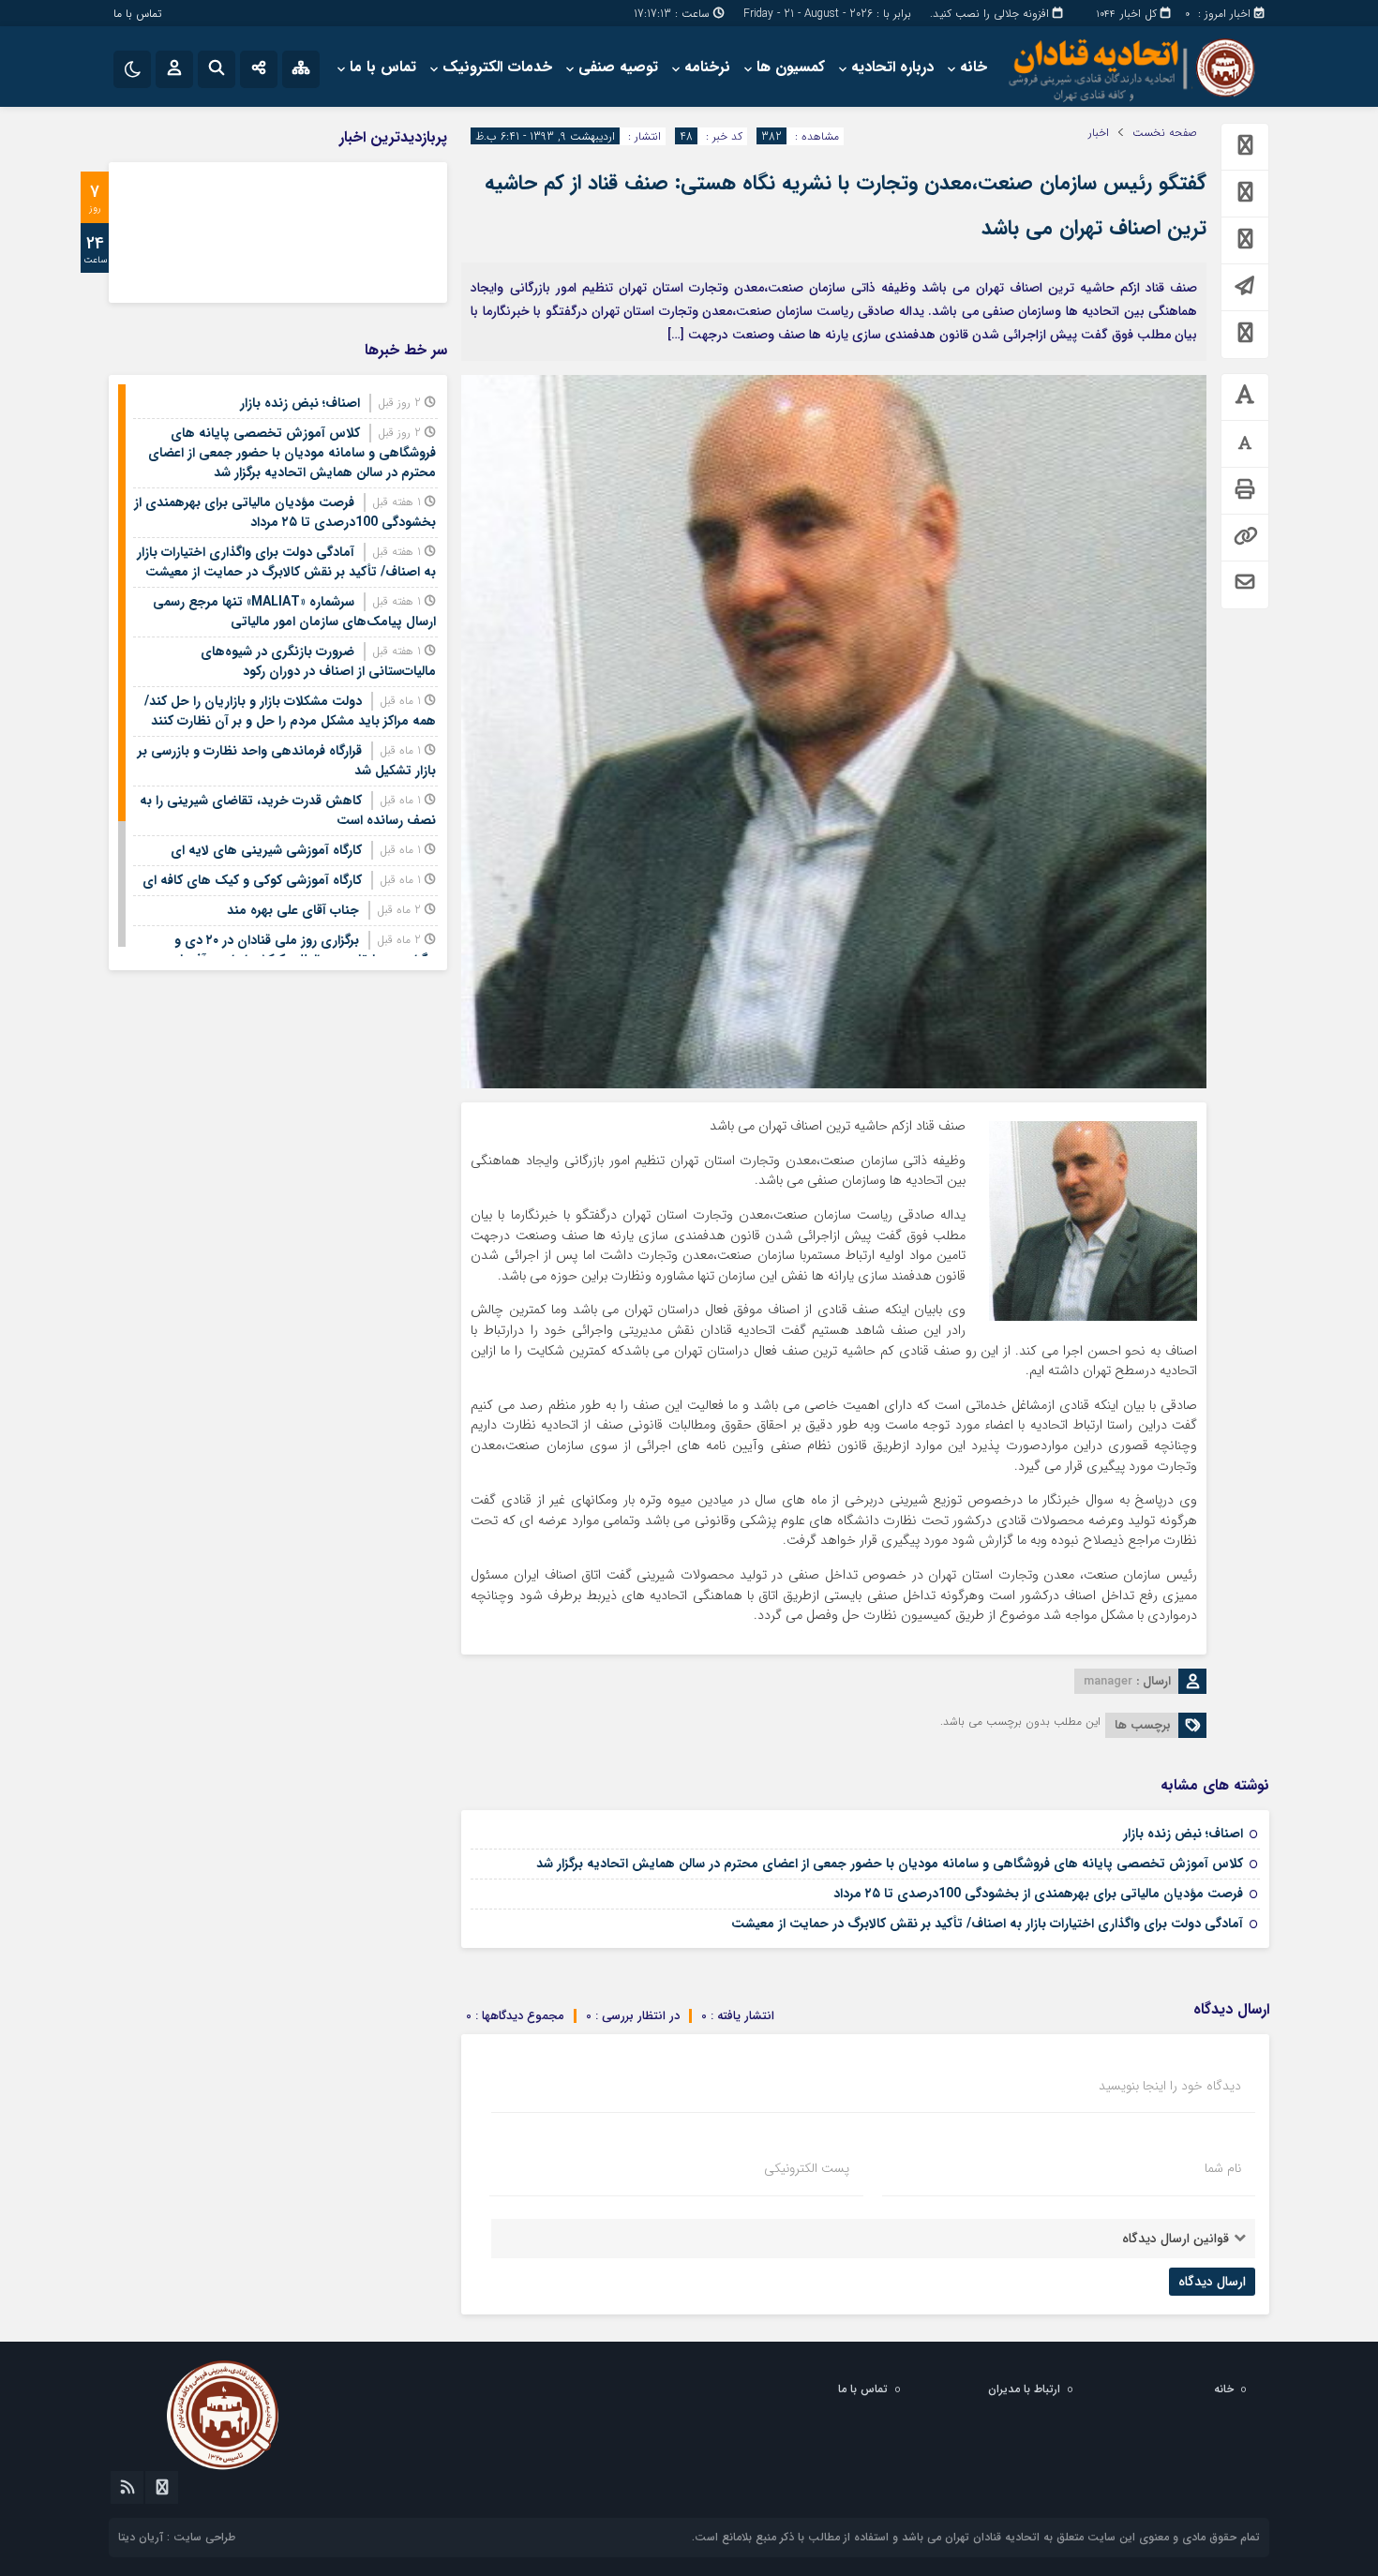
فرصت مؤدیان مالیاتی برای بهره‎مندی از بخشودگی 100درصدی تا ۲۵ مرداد (1038, 1894)
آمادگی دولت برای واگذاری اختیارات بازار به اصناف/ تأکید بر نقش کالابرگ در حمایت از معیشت (987, 1924)
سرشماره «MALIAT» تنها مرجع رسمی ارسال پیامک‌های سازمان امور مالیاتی (294, 612)
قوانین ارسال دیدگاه (1176, 2239)
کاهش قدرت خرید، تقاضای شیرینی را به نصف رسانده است (288, 810)
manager (1108, 1681)
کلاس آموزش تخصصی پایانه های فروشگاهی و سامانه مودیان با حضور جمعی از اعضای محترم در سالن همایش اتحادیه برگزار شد (890, 1864)
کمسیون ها (791, 67)
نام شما (1223, 2168)
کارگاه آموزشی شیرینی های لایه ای (266, 850)
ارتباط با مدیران (1024, 2389)
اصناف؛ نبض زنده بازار (1183, 1834)
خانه (974, 67)
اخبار (1099, 133)
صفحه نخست (1165, 133)
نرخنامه (707, 67)
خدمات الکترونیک (497, 67)
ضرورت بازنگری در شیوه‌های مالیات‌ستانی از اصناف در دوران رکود (318, 661)
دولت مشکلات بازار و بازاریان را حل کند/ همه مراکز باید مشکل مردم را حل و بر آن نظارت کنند (290, 711)
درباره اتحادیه (892, 67)
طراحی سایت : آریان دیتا (177, 2537)
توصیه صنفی (618, 67)
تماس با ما (137, 14)
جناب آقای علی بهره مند (293, 910)
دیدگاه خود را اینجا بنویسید (1170, 2086)
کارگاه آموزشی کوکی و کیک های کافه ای (252, 880)
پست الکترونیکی (807, 2168)
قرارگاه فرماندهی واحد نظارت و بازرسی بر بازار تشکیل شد (287, 761)
